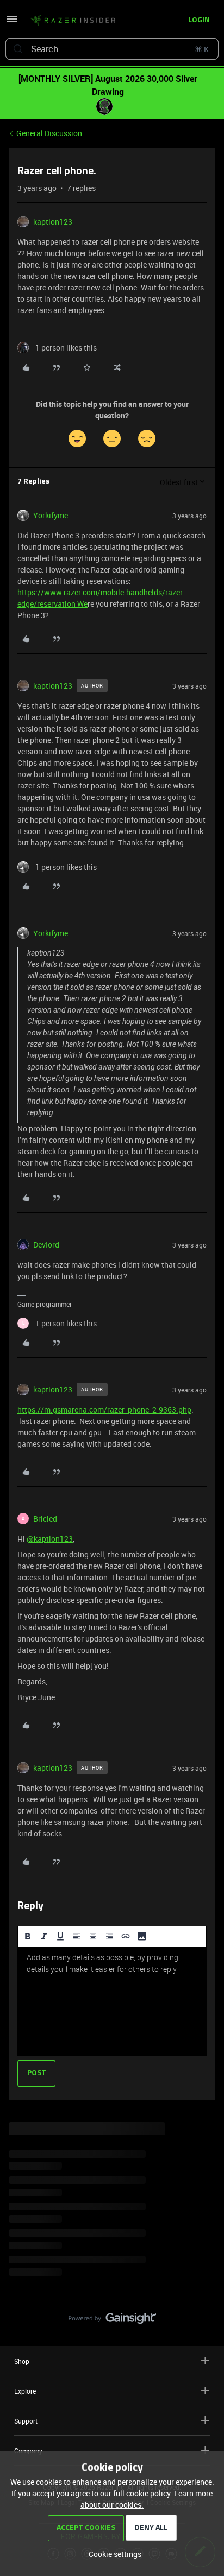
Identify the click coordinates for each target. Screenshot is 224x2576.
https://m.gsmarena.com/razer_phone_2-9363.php (104, 1410)
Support (26, 2421)
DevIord (46, 1245)
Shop (22, 2361)
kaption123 (53, 222)
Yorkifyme (51, 515)
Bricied (45, 1519)
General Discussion (49, 133)
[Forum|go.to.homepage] (73, 21)
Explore (25, 2391)
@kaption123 (50, 1539)
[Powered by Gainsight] (112, 2321)
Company (28, 2451)
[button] (12, 23)
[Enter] (18, 49)
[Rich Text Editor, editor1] (112, 2001)
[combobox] (112, 49)
